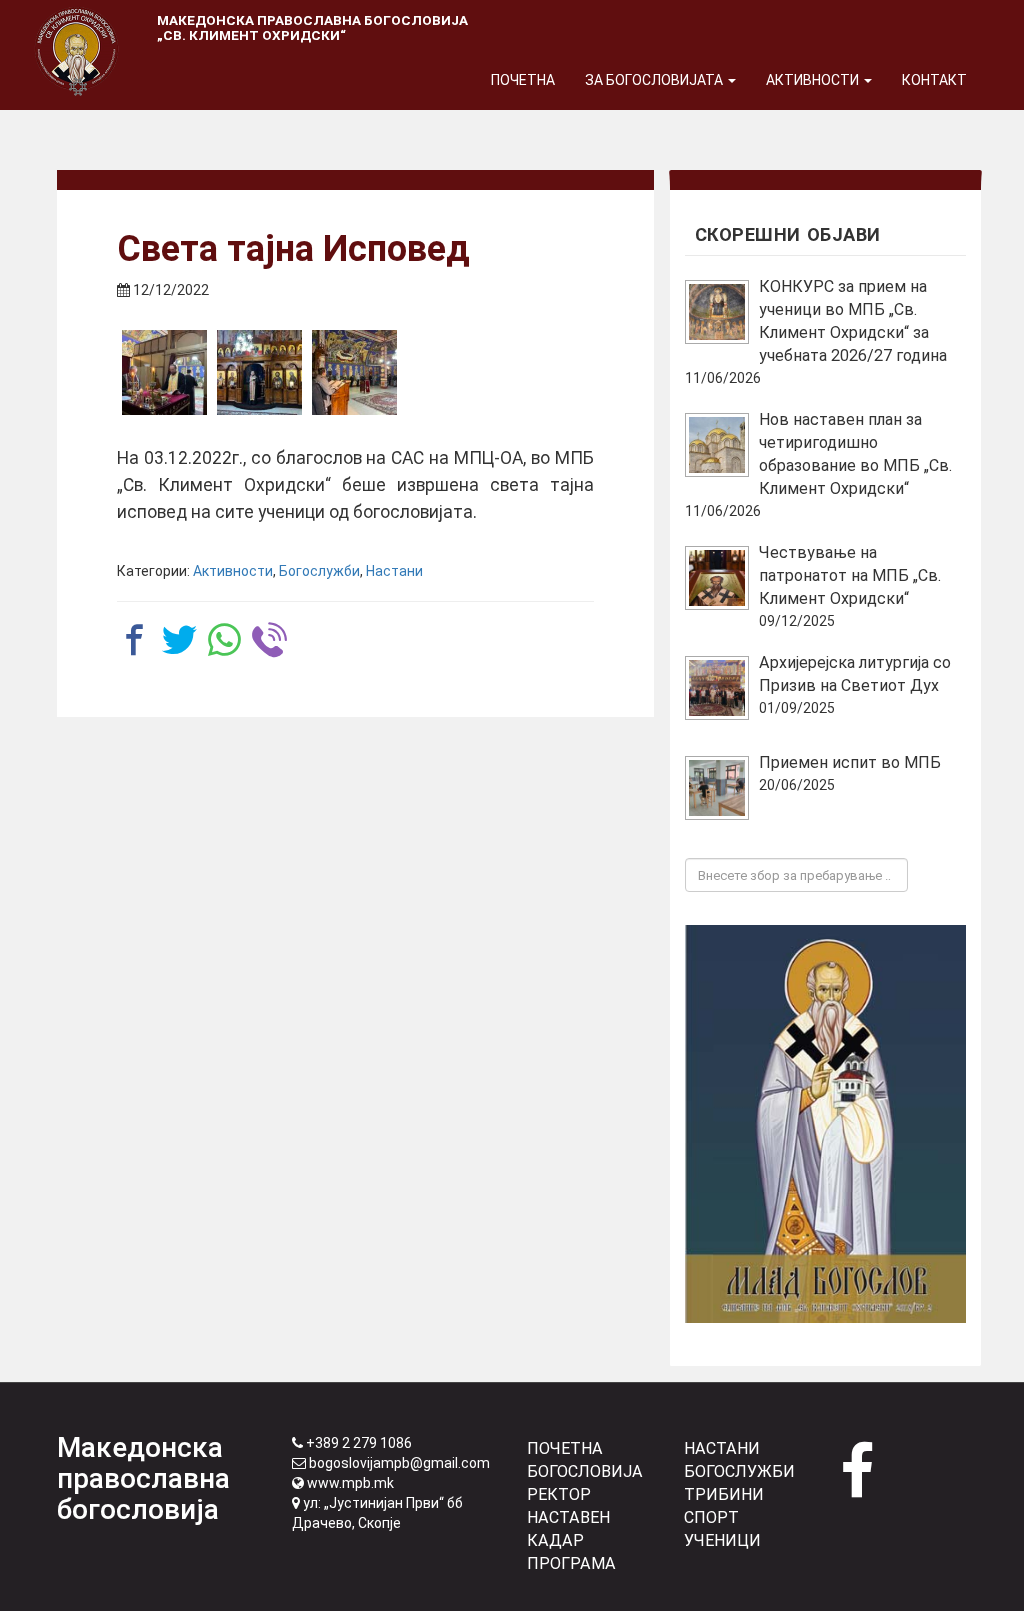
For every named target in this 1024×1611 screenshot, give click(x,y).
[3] (354, 372)
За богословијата (655, 80)
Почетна (523, 80)
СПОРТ (711, 1517)
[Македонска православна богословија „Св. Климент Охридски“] (77, 25)
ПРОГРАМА (571, 1563)
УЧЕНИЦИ (722, 1540)
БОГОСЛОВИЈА (585, 1471)
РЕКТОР (559, 1494)
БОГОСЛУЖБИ (739, 1471)
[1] (164, 372)
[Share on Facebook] (134, 639)
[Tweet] (179, 639)
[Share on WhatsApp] (224, 639)
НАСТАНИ (722, 1448)
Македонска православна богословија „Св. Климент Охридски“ (312, 27)
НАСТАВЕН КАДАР (568, 1529)
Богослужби (319, 571)
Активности (814, 80)
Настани (394, 571)
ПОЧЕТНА (565, 1448)
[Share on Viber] (269, 639)
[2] (259, 372)
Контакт (934, 80)
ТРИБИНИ (724, 1494)
